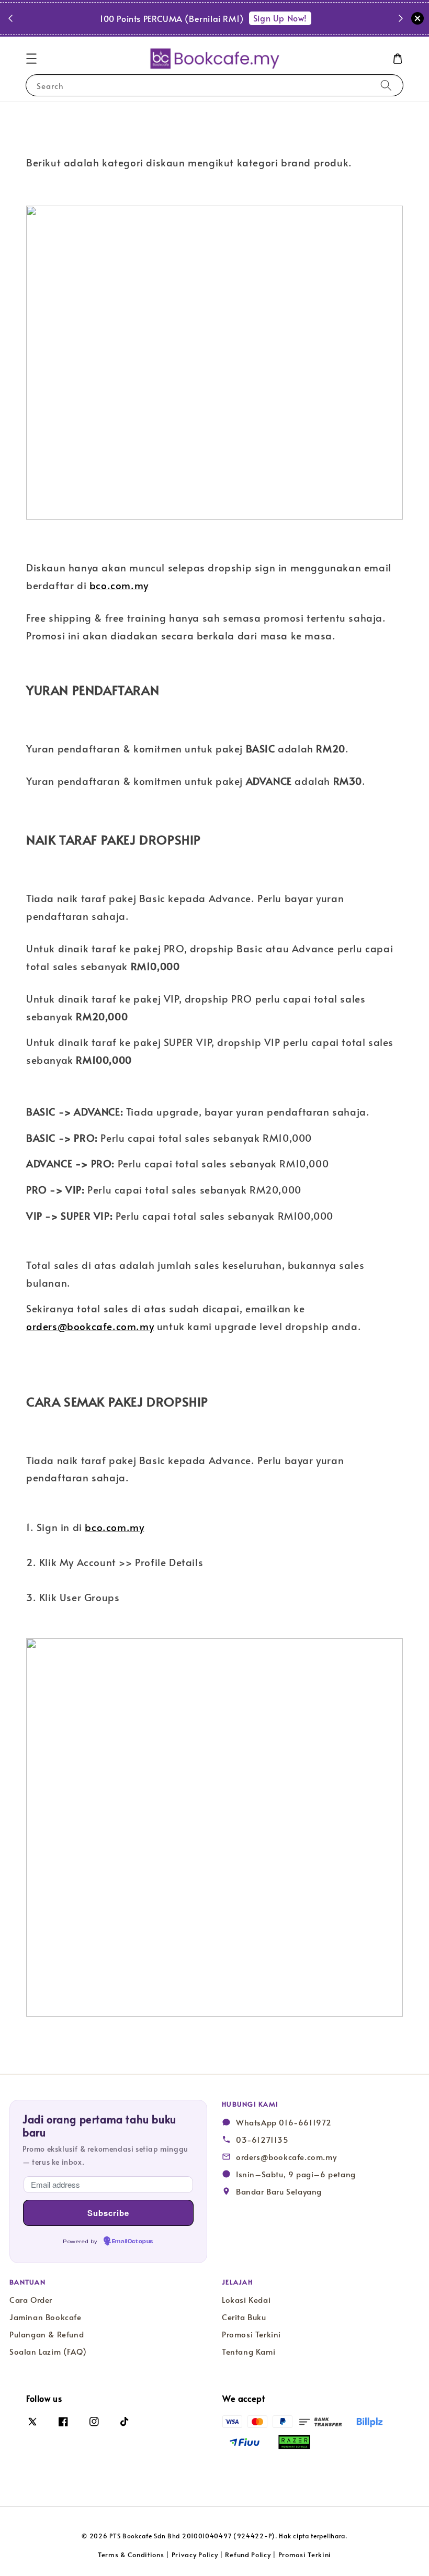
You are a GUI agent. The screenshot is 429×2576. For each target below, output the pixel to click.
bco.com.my (119, 585)
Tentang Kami (249, 2352)
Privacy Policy (195, 2555)
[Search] (386, 85)
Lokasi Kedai (246, 2300)
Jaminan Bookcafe (46, 2317)
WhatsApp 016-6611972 (284, 2122)
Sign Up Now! (280, 18)
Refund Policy (248, 2555)
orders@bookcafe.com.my (90, 1326)
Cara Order (31, 2300)
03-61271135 (262, 2140)
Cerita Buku (244, 2317)
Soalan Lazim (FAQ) (48, 2352)
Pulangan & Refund (47, 2334)
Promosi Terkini (251, 2334)
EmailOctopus (133, 2242)
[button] (31, 59)
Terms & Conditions (131, 2555)
